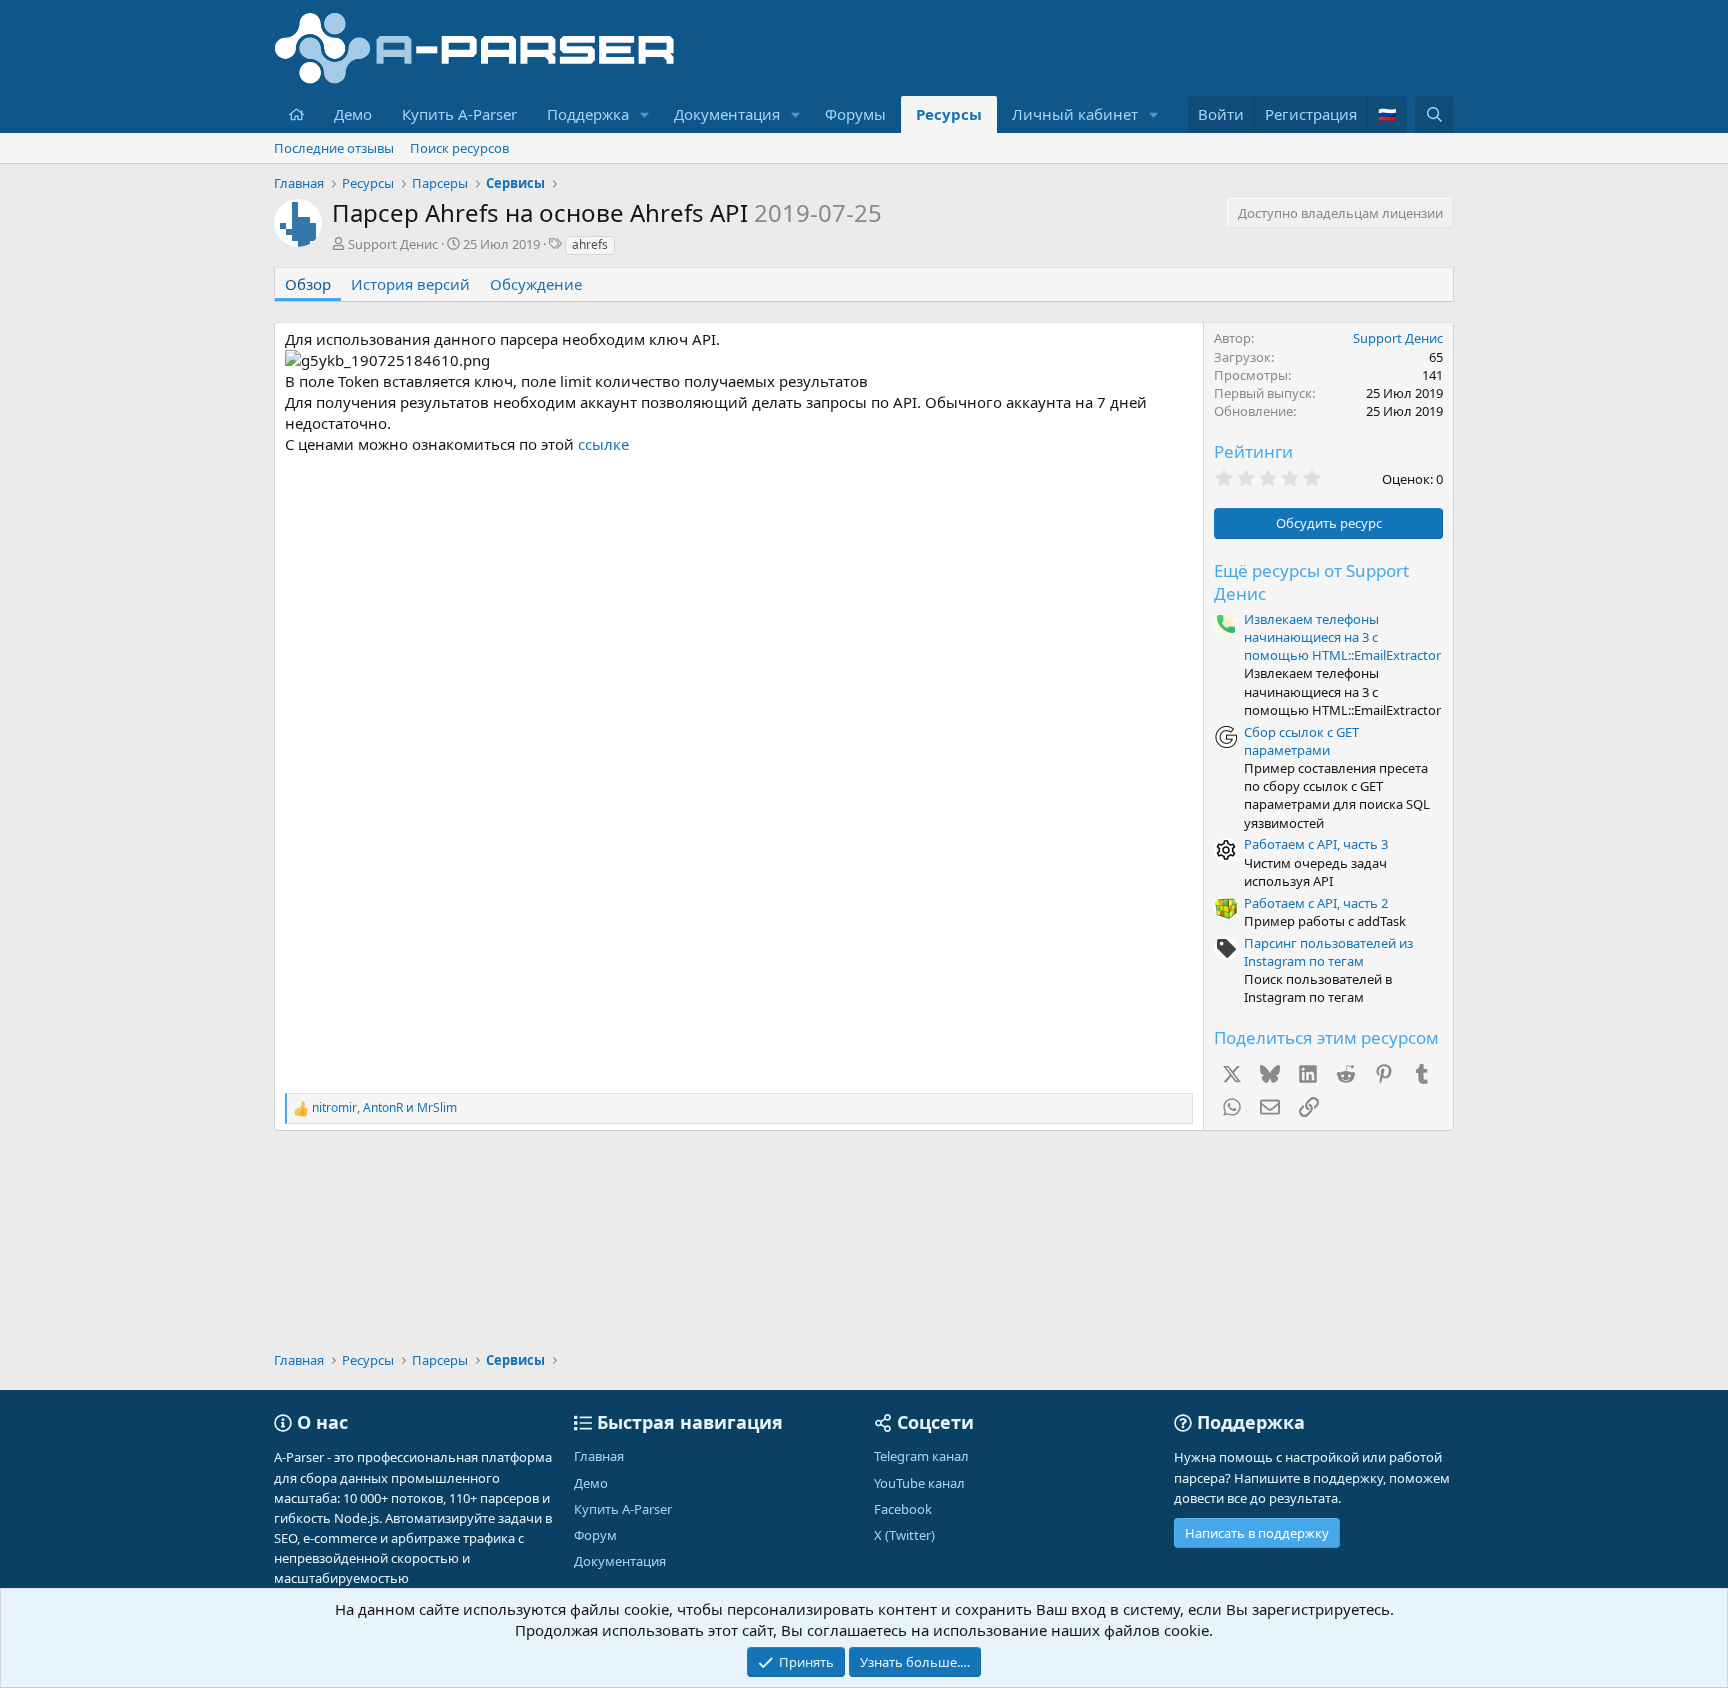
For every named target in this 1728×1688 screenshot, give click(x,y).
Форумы (855, 114)
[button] (645, 114)
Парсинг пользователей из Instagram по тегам (1328, 952)
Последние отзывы (334, 148)
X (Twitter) (904, 1535)
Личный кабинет (1075, 114)
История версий (410, 284)
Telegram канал (921, 1456)
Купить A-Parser (459, 114)
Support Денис (393, 244)
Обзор (308, 284)
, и (384, 1108)
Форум (595, 1535)
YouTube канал (919, 1483)
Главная (599, 1456)
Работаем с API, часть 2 (1316, 903)
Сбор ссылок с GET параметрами (1301, 741)
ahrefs (590, 244)
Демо (353, 114)
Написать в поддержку (1257, 1533)
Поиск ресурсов (459, 148)
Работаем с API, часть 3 (1316, 844)
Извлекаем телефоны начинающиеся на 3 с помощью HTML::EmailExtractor (1342, 637)
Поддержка (588, 114)
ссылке (603, 444)
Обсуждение (536, 284)
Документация (727, 114)
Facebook (903, 1509)
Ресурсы (949, 114)
